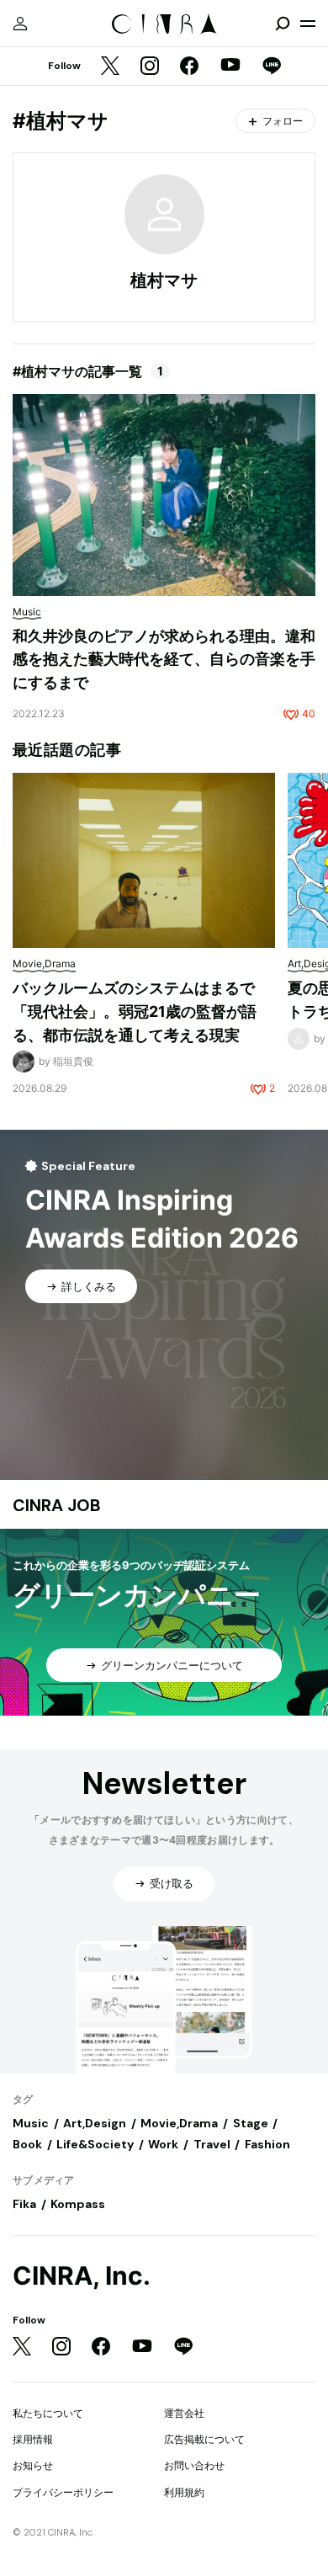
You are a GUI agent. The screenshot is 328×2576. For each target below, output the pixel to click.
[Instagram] (150, 67)
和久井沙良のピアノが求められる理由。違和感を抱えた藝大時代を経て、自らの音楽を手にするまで (164, 659)
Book (27, 2144)
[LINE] (272, 67)
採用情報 (33, 2439)
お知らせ (33, 2465)
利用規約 (184, 2492)
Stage (251, 2123)
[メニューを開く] (308, 24)
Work (163, 2144)
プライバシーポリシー (63, 2492)
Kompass (78, 2204)
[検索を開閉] (283, 24)
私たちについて (48, 2413)
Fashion (267, 2144)
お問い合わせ (194, 2465)
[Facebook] (189, 67)
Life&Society (95, 2144)
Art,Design (95, 2123)
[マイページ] (20, 24)
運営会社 (184, 2413)
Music (31, 2123)
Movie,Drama (179, 2123)
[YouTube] (230, 67)
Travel (212, 2144)
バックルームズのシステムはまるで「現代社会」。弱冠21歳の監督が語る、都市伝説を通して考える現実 (135, 1011)
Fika (24, 2204)
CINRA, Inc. (82, 2276)
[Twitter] (110, 67)
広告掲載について (204, 2439)
